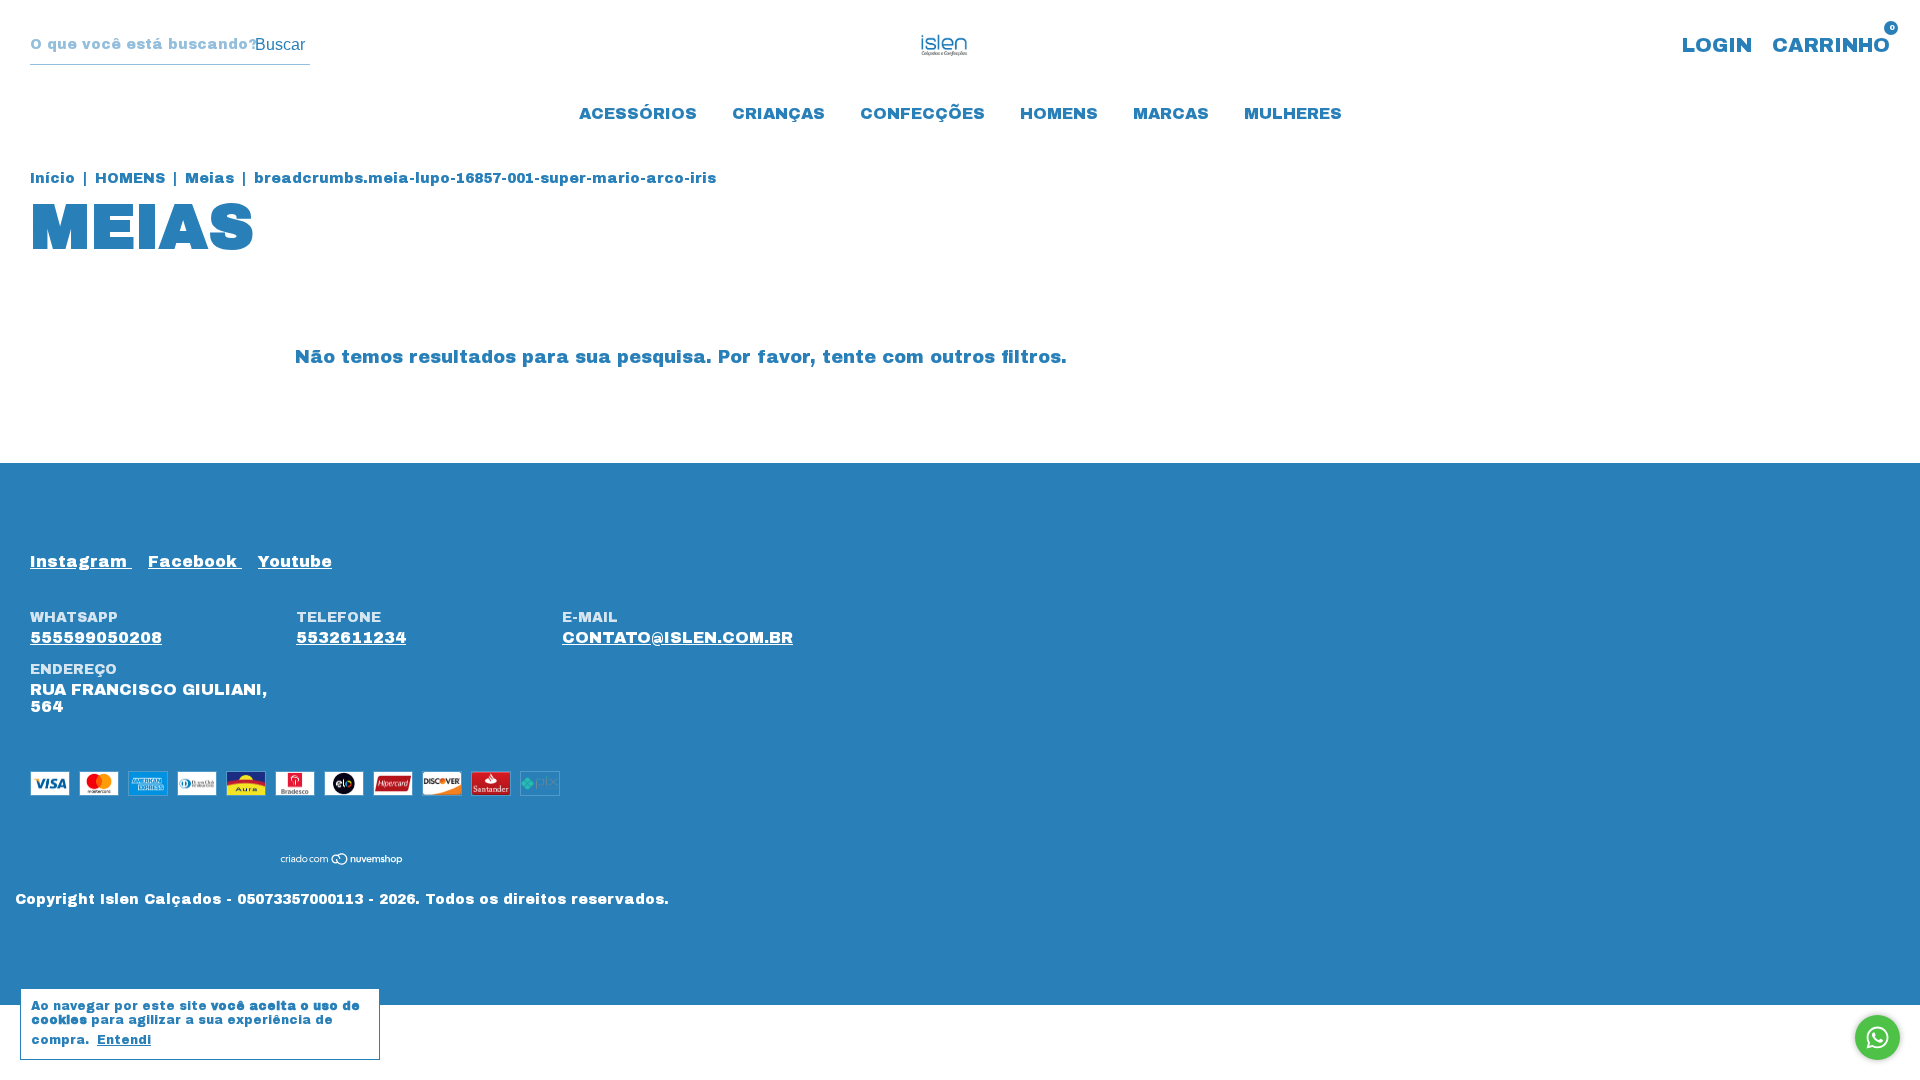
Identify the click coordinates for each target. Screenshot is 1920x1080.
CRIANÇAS (778, 113)
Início (52, 178)
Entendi (124, 1040)
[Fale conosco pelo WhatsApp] (1877, 1037)
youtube (295, 561)
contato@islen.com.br (677, 637)
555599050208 (96, 637)
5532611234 (351, 637)
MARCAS (1171, 113)
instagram (81, 561)
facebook (195, 561)
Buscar (280, 44)
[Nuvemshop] (342, 860)
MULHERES (1293, 113)
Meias (209, 178)
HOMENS (1059, 113)
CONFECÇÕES (922, 113)
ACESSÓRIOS (638, 113)
